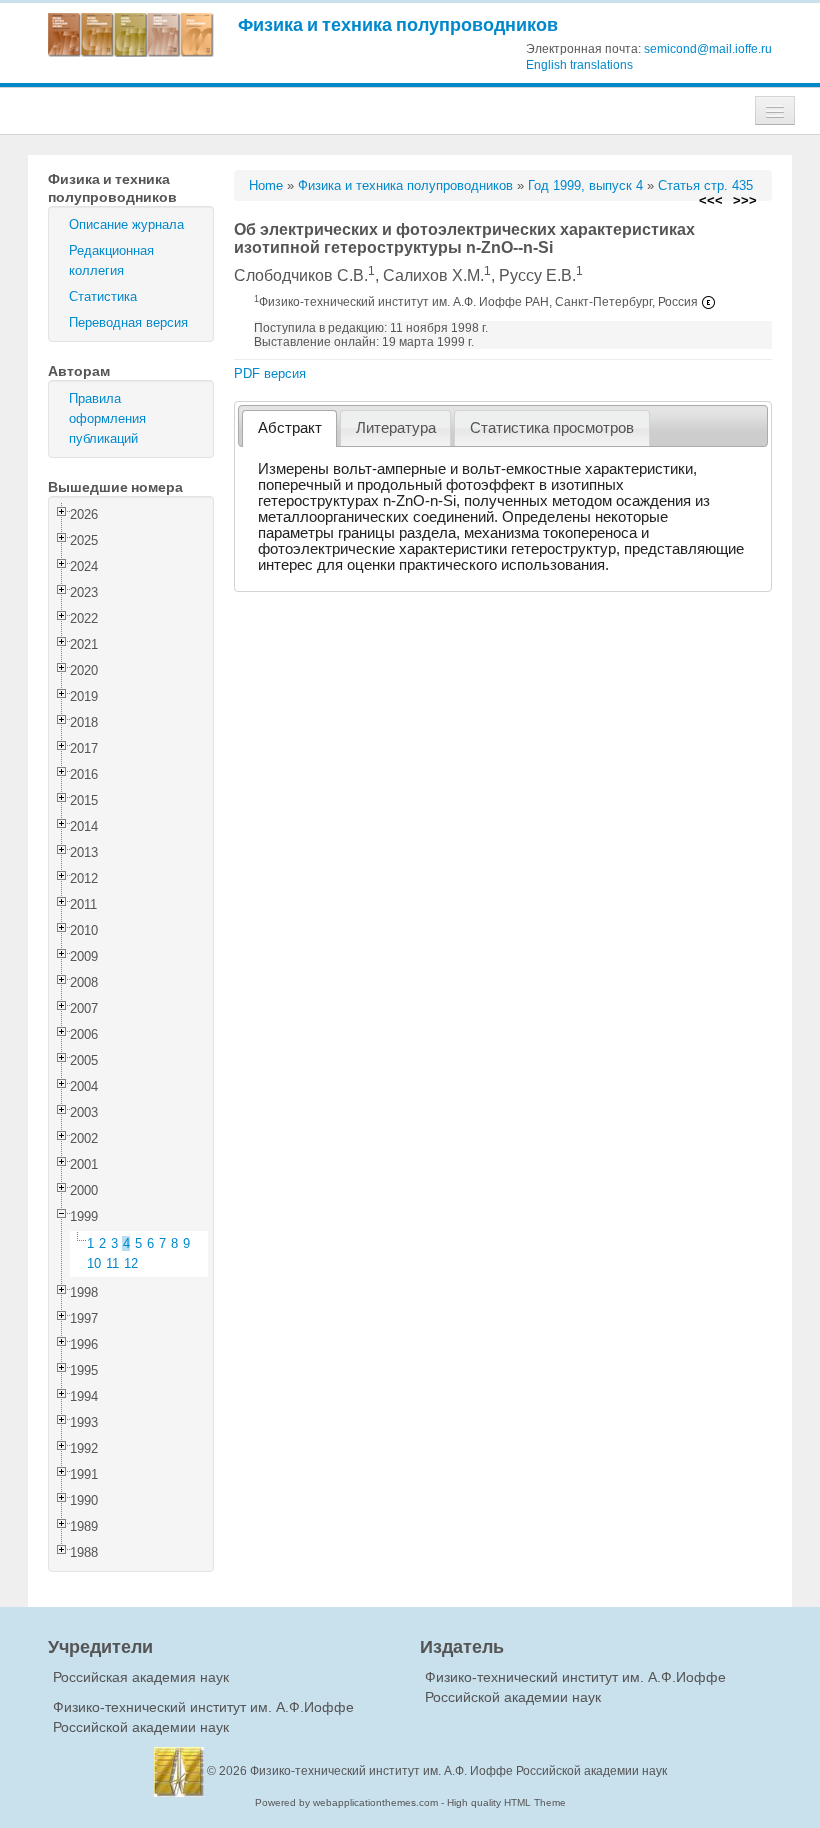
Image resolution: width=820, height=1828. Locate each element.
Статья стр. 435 (705, 185)
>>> (745, 200)
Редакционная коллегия (111, 260)
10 (94, 1263)
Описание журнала (126, 224)
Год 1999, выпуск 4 (585, 185)
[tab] (289, 428)
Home (266, 185)
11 (112, 1263)
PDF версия (270, 373)
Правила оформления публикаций (107, 418)
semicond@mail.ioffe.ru (708, 49)
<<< (711, 200)
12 (131, 1263)
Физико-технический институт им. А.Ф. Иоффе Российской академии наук (458, 1771)
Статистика (103, 296)
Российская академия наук (141, 1677)
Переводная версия (128, 322)
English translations (579, 65)
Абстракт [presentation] (290, 428)
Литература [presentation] (396, 428)
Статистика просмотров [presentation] (552, 428)
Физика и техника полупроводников (398, 24)
